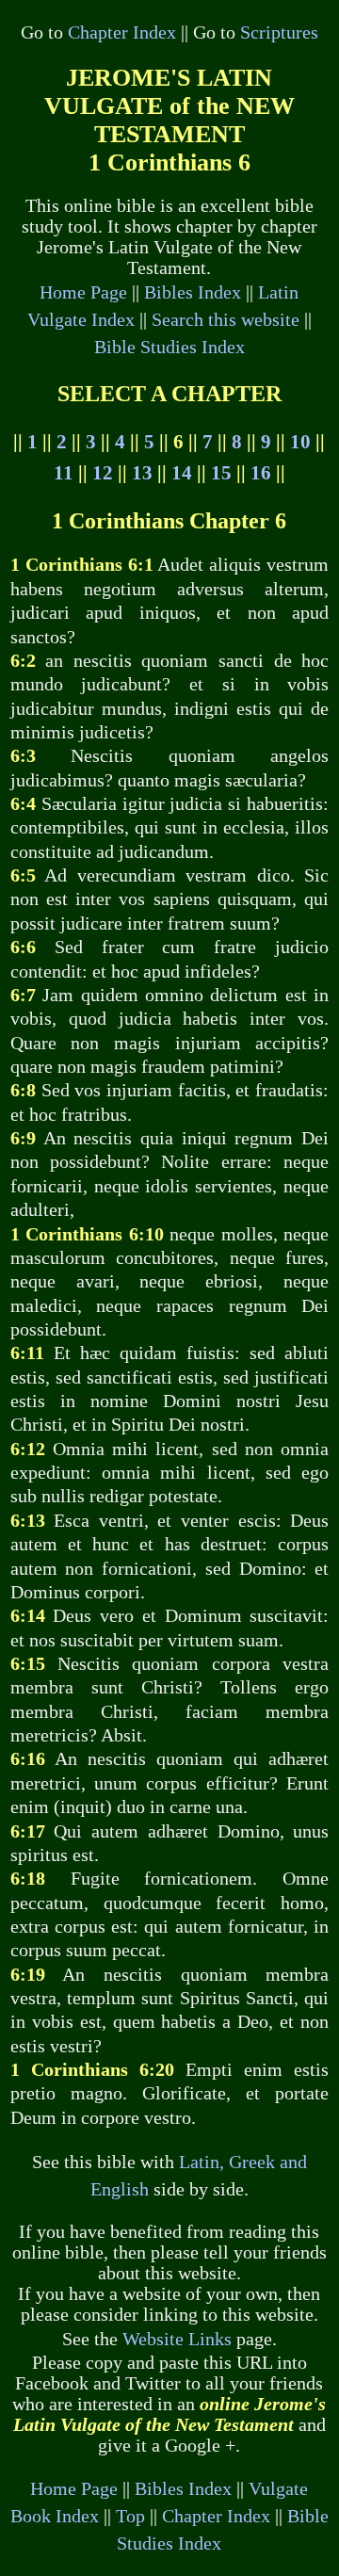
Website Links (177, 2339)
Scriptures (279, 32)
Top (130, 2516)
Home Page (83, 292)
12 (103, 473)
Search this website (226, 320)
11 (64, 473)
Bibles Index (193, 292)
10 (300, 442)
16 (261, 473)
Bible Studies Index (169, 347)
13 (142, 473)
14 (182, 473)
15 (221, 473)
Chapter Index (122, 32)
